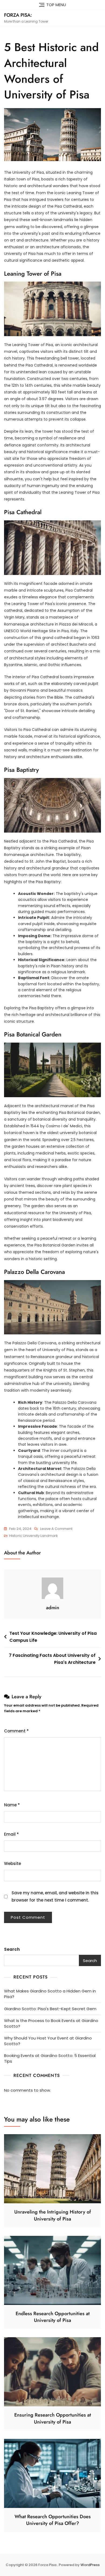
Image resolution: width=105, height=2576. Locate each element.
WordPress (90, 2565)
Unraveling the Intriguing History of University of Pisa (53, 2215)
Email (11, 1834)
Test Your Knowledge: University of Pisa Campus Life (53, 1637)
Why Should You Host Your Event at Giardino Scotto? (48, 2041)
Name (12, 1805)
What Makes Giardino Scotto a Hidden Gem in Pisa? (50, 1994)
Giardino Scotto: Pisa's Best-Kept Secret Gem (50, 2009)
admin (53, 1608)
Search (12, 1949)
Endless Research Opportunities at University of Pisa (53, 2317)
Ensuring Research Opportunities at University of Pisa (53, 2418)
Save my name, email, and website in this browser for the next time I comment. (55, 1896)
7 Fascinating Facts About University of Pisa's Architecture (52, 1659)
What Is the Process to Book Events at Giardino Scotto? (51, 2023)
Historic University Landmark (34, 1536)
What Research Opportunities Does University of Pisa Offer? (53, 2520)
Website (13, 1863)
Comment (16, 1731)
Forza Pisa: (18, 15)
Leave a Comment (56, 1529)
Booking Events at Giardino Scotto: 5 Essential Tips (50, 2058)
